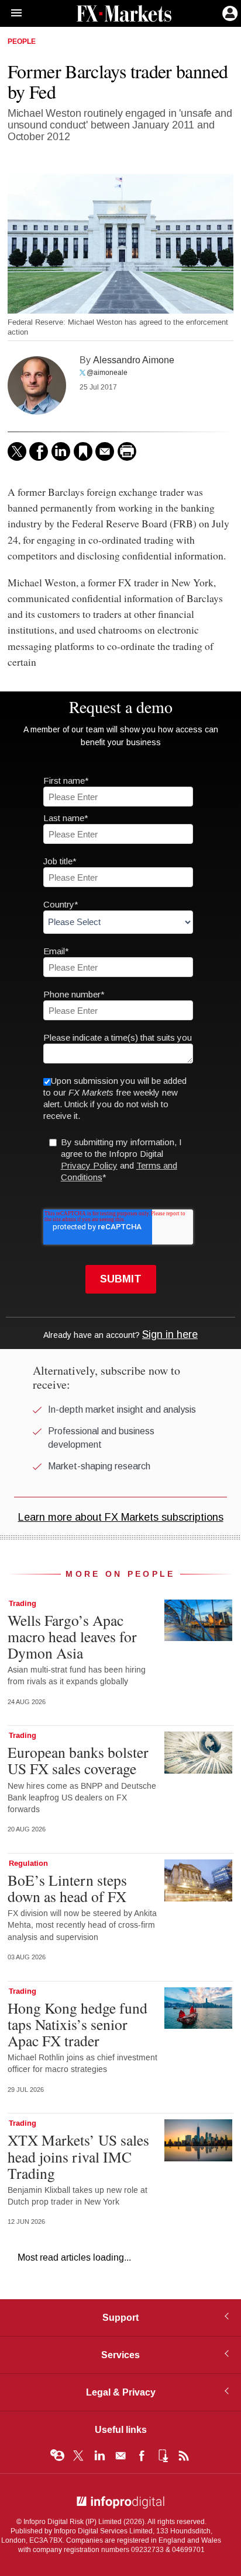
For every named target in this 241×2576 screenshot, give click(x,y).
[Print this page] (127, 451)
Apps (163, 2456)
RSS (184, 2456)
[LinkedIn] (61, 451)
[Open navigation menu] (11, 13)
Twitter (78, 2456)
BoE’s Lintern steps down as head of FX (67, 1888)
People (22, 42)
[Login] (229, 12)
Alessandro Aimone (134, 360)
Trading (23, 1604)
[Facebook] (39, 451)
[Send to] (105, 451)
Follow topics (57, 2456)
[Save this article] (83, 451)
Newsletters (120, 2456)
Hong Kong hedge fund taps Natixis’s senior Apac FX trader (78, 2024)
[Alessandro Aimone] (37, 385)
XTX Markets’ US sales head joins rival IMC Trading (78, 2156)
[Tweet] (17, 451)
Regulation (28, 1864)
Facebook (142, 2456)
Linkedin (99, 2456)
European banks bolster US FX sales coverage (78, 1760)
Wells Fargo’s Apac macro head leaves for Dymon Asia (72, 1636)
